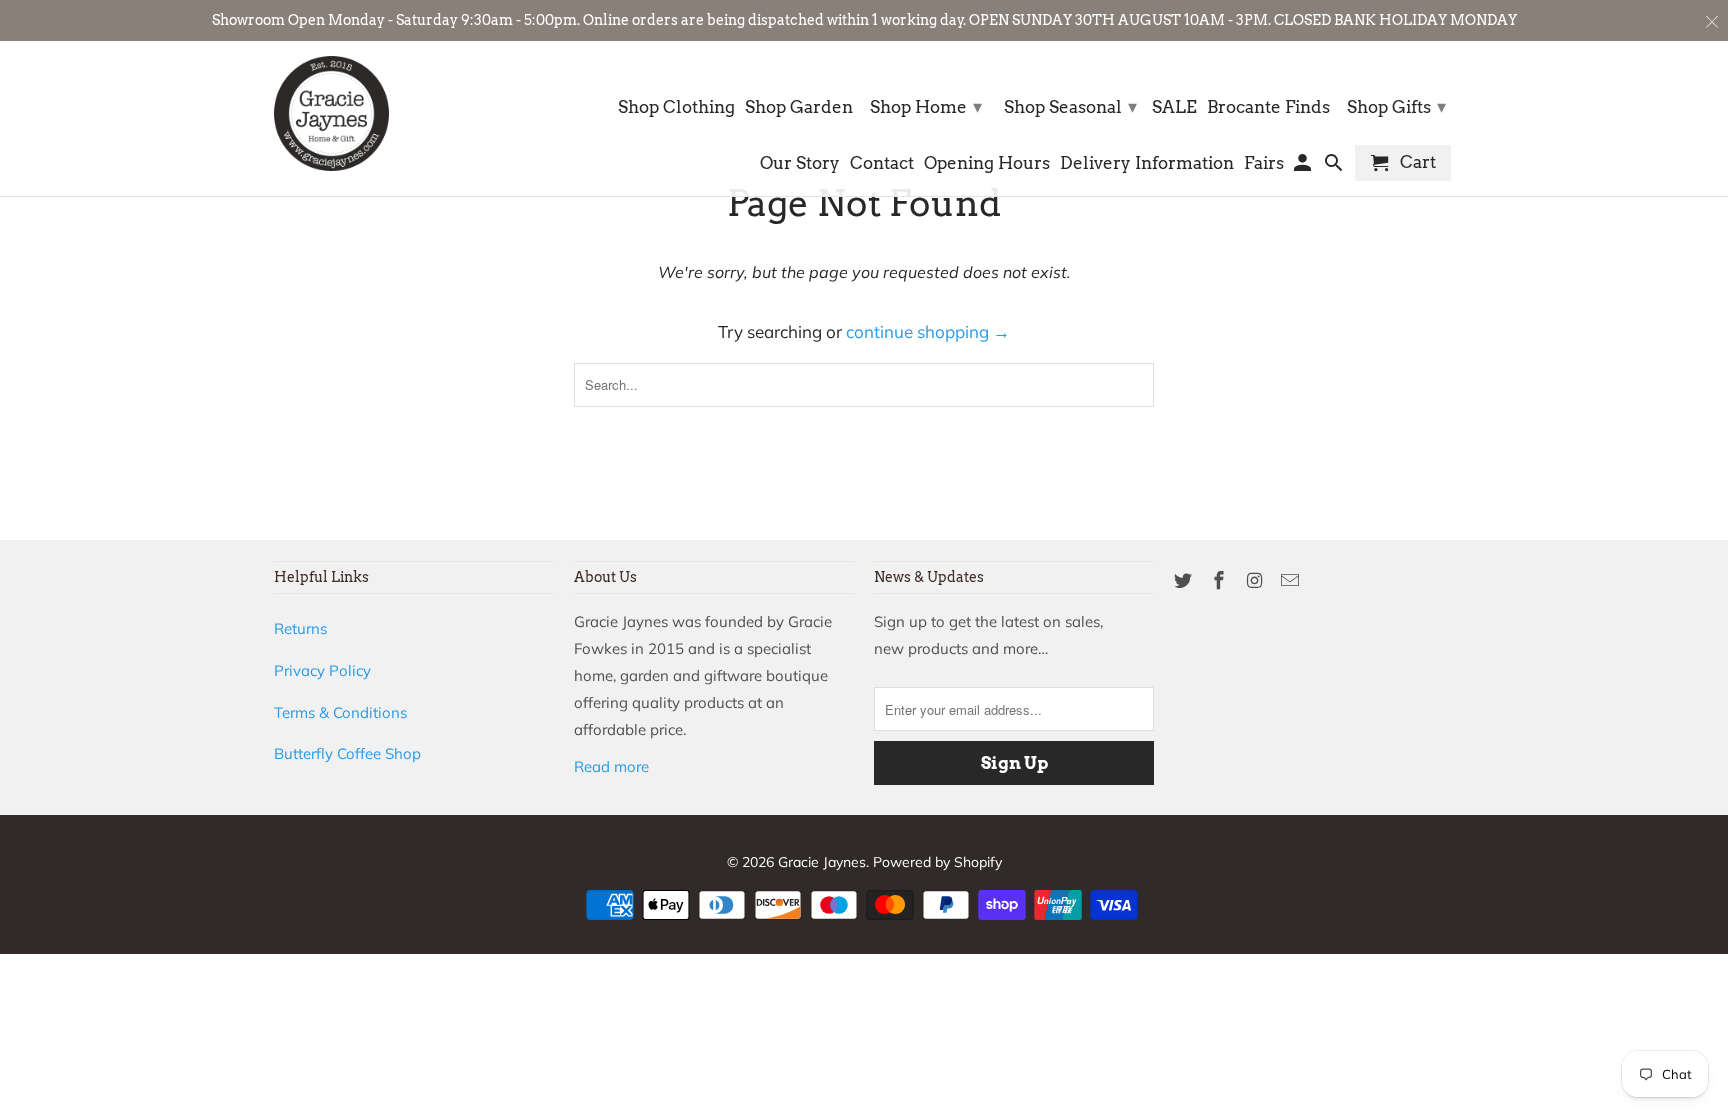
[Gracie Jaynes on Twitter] (1185, 580)
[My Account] (1304, 167)
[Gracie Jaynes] (331, 113)
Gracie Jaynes (822, 862)
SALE (1174, 107)
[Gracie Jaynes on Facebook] (1221, 580)
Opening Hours (987, 163)
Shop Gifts (1396, 106)
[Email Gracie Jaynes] (1292, 580)
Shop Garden (799, 107)
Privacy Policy (322, 670)
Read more (611, 766)
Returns (300, 628)
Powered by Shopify (937, 862)
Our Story (800, 163)
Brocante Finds (1268, 107)
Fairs (1264, 163)
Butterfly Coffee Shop (347, 753)
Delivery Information (1147, 163)
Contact (882, 163)
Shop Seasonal (1070, 106)
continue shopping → (928, 331)
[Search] (1335, 167)
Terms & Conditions (340, 712)
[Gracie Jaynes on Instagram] (1257, 580)
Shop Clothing (676, 107)
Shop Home (926, 106)
